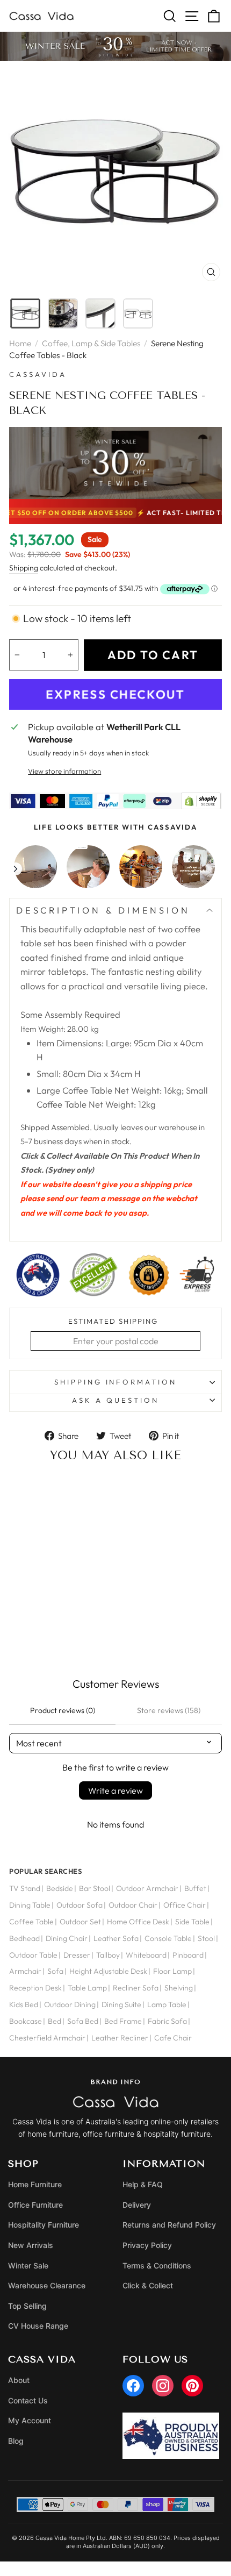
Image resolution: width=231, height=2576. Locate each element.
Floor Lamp (172, 1971)
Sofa (55, 1971)
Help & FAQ (143, 2184)
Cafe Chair (173, 2038)
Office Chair (185, 1905)
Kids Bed (24, 2004)
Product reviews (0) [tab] (63, 1710)
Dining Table (30, 1905)
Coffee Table (31, 1922)
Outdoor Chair (133, 1905)
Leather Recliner (120, 2038)
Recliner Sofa (136, 1988)
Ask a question (115, 1400)
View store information (64, 771)
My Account (30, 2420)
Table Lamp (87, 1988)
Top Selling (27, 2306)
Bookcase (26, 2021)
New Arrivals (31, 2245)
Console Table (168, 1938)
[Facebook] (133, 2386)
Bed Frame (123, 2021)
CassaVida (38, 374)
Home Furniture (35, 2184)
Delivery (137, 2205)
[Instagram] (163, 2386)
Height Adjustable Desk (108, 1971)
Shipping (24, 568)
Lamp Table (167, 2004)
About (19, 2380)
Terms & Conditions (157, 2265)
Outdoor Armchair (147, 1888)
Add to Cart (57, 1636)
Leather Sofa (116, 1938)
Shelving (179, 1988)
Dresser (77, 1955)
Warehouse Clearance (47, 2285)
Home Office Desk (138, 1922)
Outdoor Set (80, 1922)
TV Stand (25, 1888)
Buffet (195, 1888)
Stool (206, 1938)
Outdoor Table (33, 1955)
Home (20, 343)
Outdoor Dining (70, 2004)
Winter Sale (28, 2265)
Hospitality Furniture (44, 2225)
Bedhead (24, 1938)
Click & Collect (148, 2285)
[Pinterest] (192, 2386)
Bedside (60, 1888)
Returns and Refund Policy (169, 2225)
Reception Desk (35, 1988)
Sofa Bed (83, 2021)
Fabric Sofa (167, 2021)
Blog (16, 2441)
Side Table (192, 1922)
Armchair (25, 1971)
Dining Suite (121, 2004)
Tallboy (108, 1955)
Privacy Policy (147, 2245)
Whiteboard (146, 1955)
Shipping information (116, 1382)
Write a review (115, 1790)
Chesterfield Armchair (47, 2038)
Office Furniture (35, 2205)
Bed (55, 2021)
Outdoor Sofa (80, 1905)
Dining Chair (67, 1938)
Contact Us (28, 2400)
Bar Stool (95, 1888)
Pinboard (188, 1955)
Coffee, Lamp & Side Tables (91, 343)
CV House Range (38, 2326)
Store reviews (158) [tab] (169, 1710)
